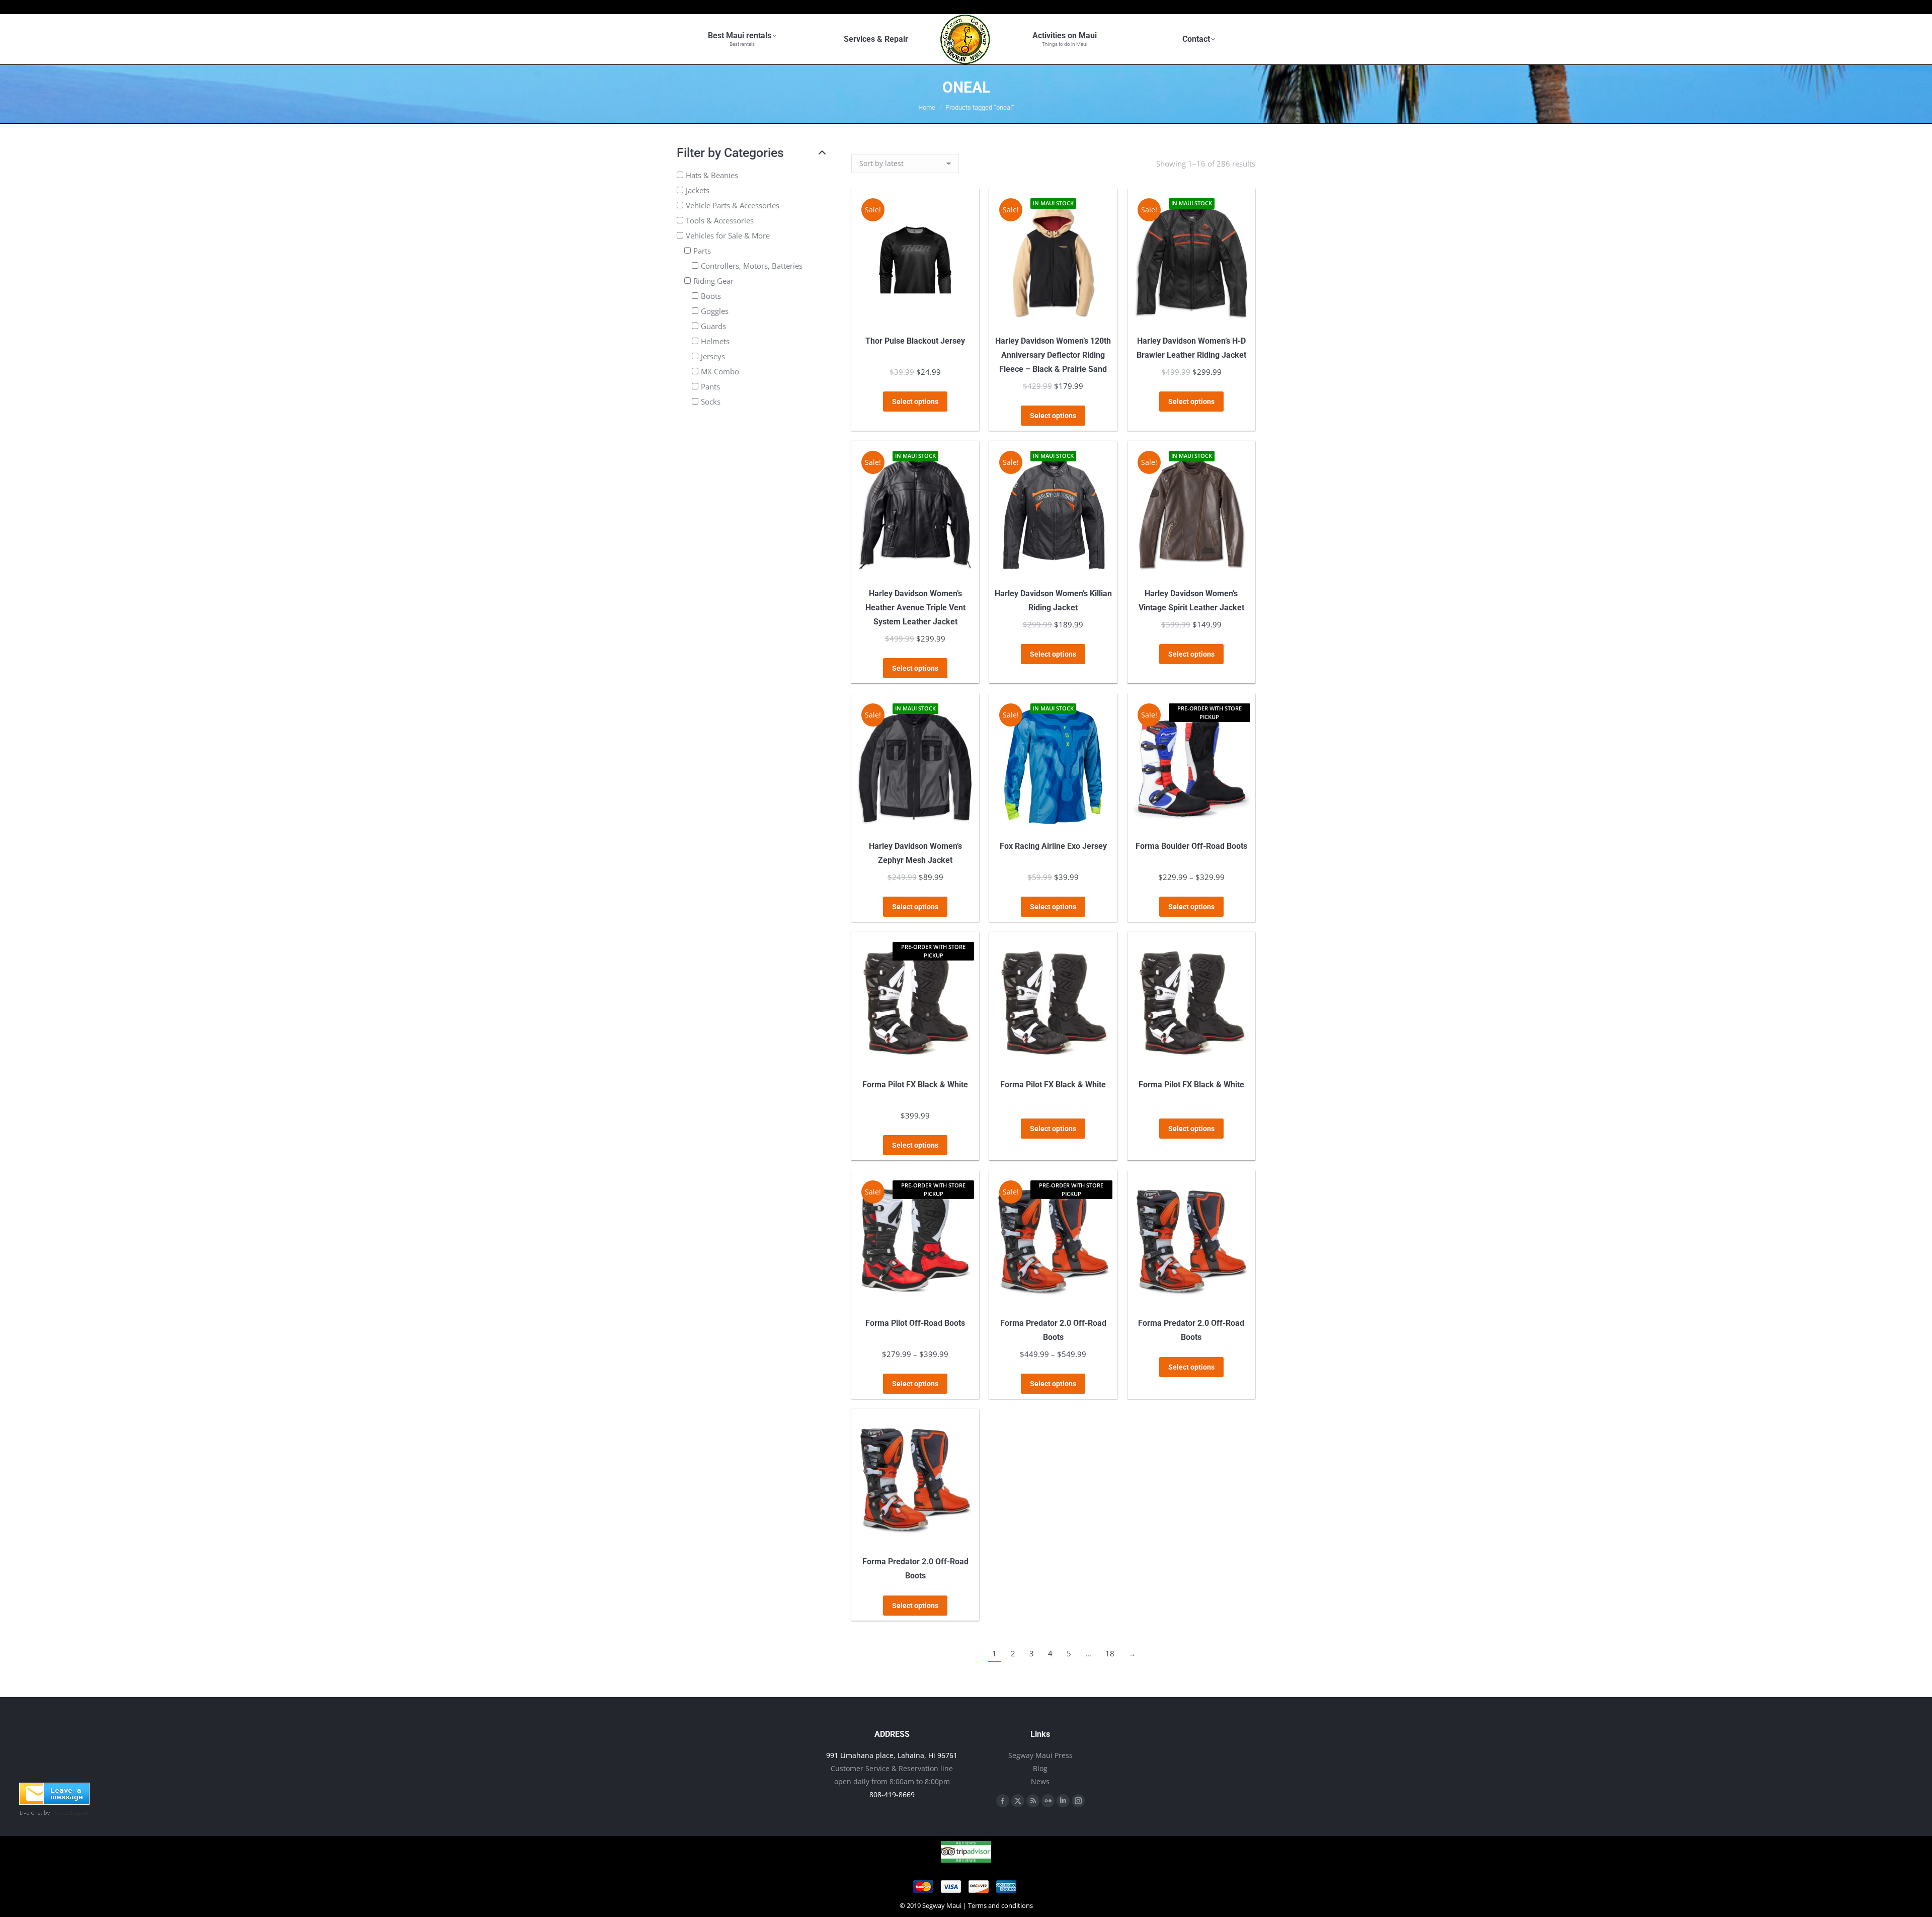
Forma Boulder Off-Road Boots (1191, 846)
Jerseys (713, 356)
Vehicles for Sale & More (728, 235)
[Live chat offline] (54, 1802)
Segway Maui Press (1040, 1755)
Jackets (698, 190)
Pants (710, 386)
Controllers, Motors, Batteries (752, 266)
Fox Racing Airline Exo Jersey (1053, 846)
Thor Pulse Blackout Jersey (915, 341)
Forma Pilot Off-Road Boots (915, 1323)
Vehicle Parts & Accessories (733, 205)
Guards (713, 326)
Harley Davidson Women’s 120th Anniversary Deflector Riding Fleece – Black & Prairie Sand (1053, 355)
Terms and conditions (1000, 1905)
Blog (1040, 1768)
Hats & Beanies (712, 175)
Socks (711, 402)
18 (1110, 1653)
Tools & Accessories (720, 220)
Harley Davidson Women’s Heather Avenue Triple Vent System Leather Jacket (915, 608)
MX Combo (720, 371)
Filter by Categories (730, 153)
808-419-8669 (892, 1794)
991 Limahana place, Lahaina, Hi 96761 (892, 1755)
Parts (702, 251)
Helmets (715, 341)
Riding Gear (713, 281)
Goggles (715, 311)
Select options (915, 402)
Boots (711, 296)
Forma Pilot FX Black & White (915, 1085)
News (1040, 1781)
